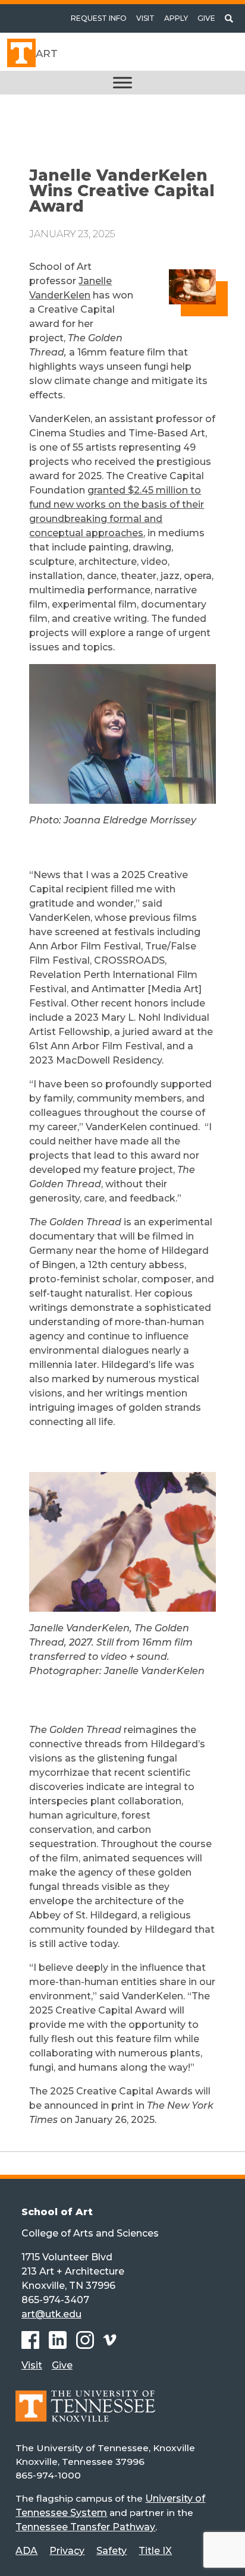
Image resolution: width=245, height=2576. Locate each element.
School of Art (57, 2212)
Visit (145, 18)
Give (206, 18)
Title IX (155, 2551)
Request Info (99, 18)
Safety (111, 2551)
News (51, 126)
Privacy (67, 2551)
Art (47, 54)
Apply (176, 18)
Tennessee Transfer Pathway (85, 2527)
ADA (26, 2551)
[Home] (85, 2415)
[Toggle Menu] (122, 83)
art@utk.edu (51, 2314)
